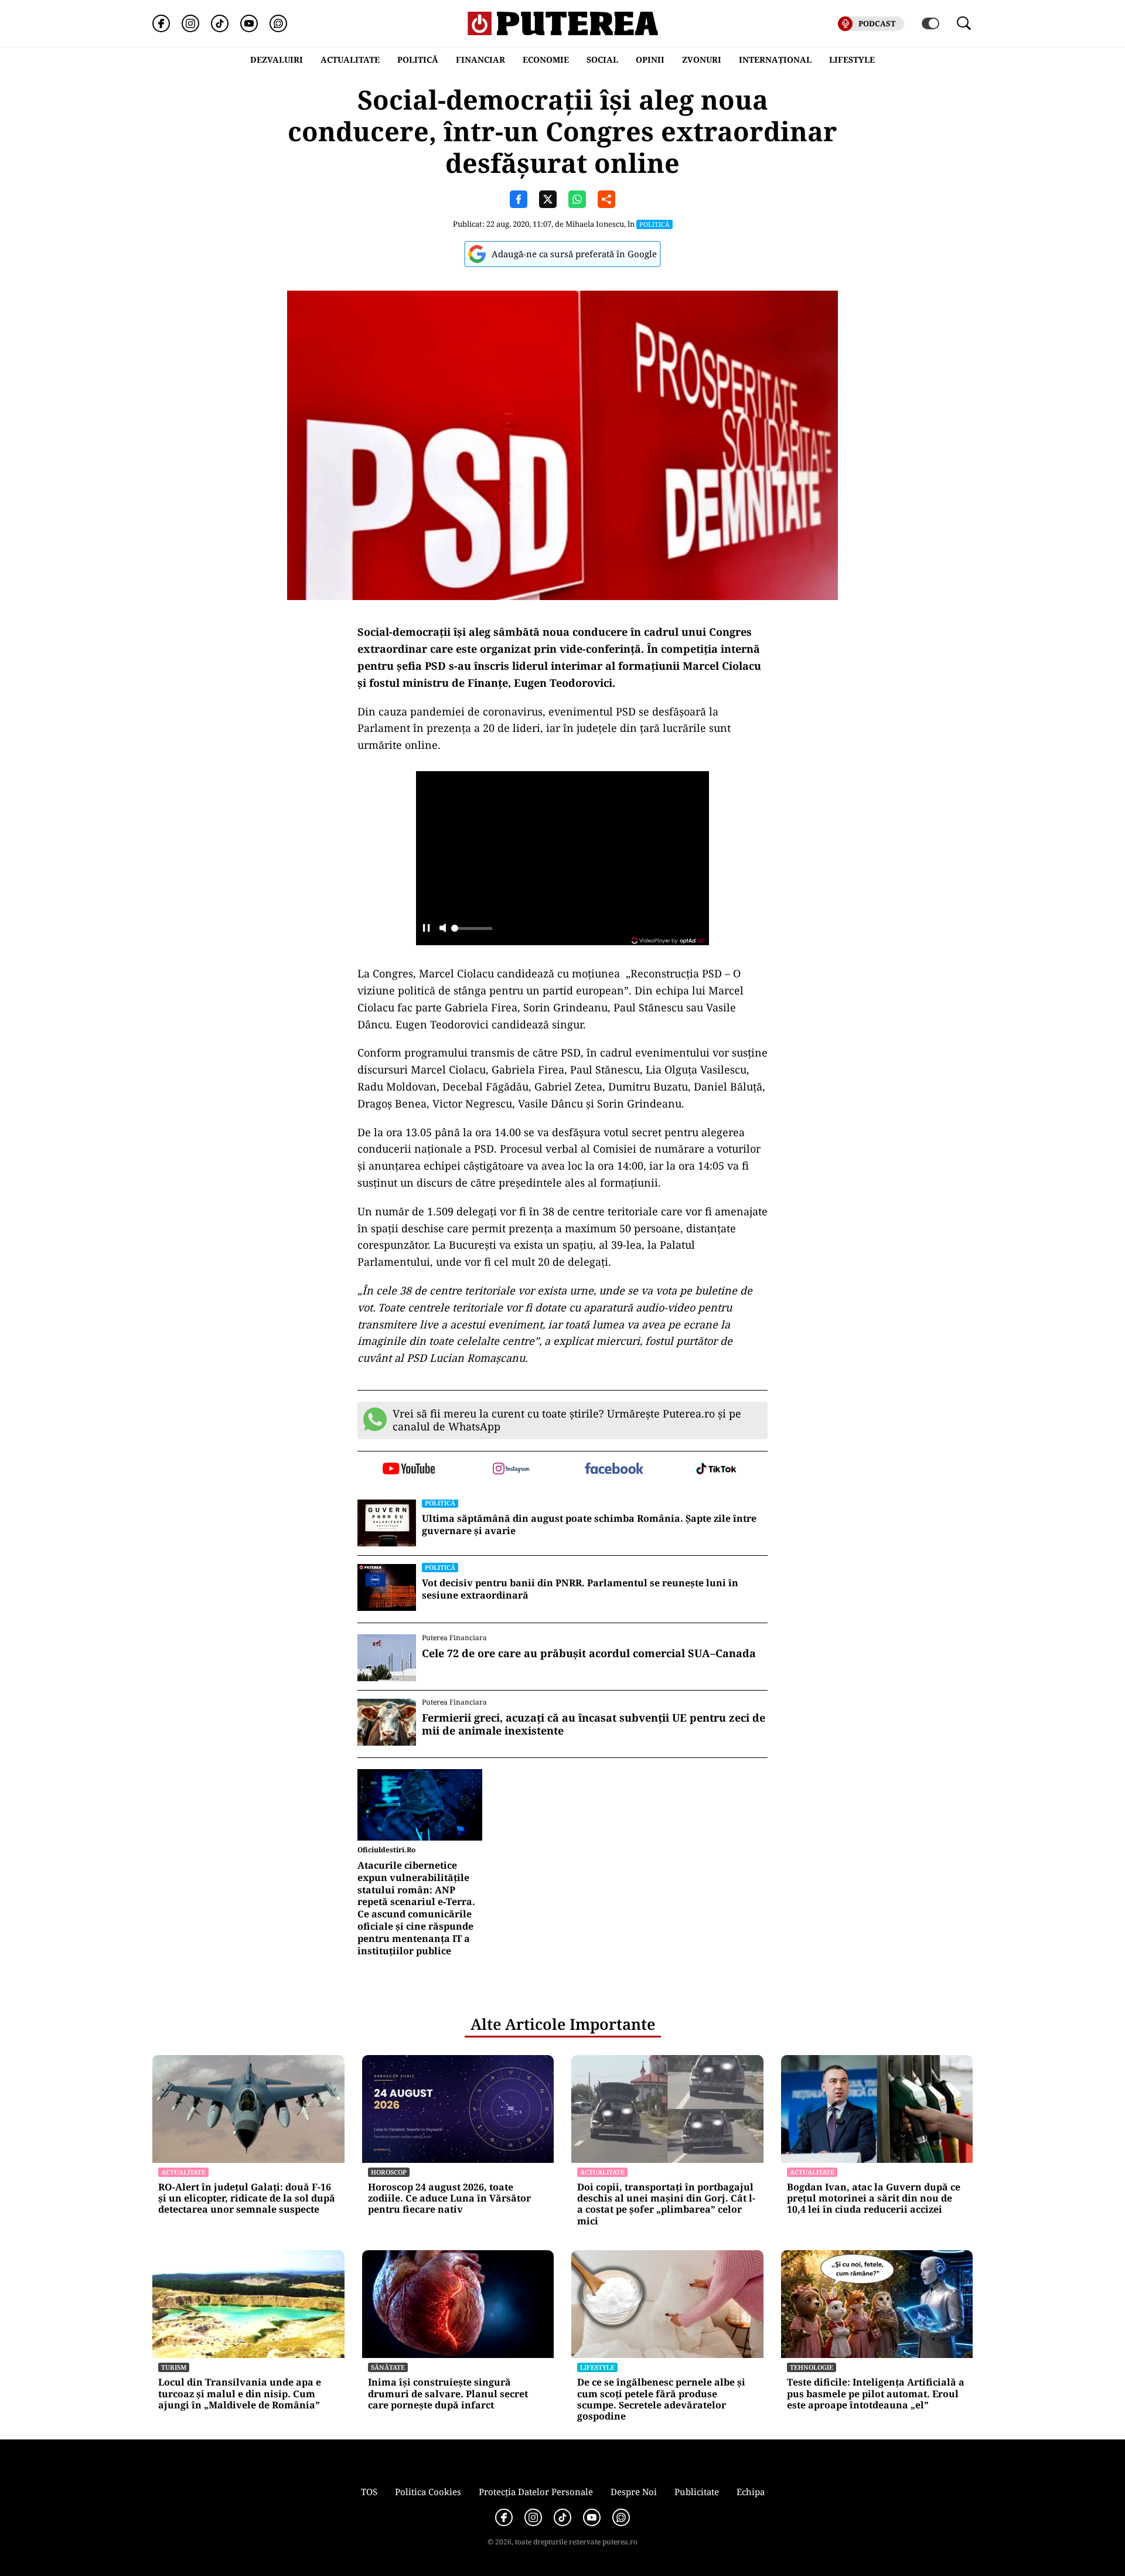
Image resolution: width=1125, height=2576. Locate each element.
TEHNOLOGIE (812, 2367)
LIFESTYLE (852, 59)
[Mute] (443, 929)
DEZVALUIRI (277, 59)
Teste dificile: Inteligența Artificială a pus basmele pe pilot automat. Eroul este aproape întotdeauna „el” (876, 2394)
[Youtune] (249, 23)
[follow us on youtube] (409, 1470)
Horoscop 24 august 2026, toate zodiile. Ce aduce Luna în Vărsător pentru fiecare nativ (449, 2199)
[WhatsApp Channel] (278, 23)
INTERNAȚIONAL (775, 59)
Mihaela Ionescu (595, 224)
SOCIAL (602, 59)
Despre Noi (634, 2492)
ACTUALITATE (350, 59)
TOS (369, 2492)
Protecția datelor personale (536, 2492)
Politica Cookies (428, 2492)
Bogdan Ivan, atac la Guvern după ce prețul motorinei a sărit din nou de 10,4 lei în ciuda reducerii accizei (874, 2199)
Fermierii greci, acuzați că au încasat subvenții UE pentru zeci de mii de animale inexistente (594, 1724)
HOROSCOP (389, 2172)
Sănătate (388, 2367)
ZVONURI (702, 59)
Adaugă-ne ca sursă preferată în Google (574, 254)
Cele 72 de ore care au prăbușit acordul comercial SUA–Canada (589, 1654)
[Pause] (426, 929)
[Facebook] (161, 23)
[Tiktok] (220, 23)
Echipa (751, 2492)
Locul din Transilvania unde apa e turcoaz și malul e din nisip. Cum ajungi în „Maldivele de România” (240, 2394)
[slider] (472, 932)
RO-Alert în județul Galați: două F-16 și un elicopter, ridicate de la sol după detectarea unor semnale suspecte (247, 2199)
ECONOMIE (546, 59)
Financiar (480, 59)
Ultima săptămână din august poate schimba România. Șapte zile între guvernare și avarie (589, 1525)
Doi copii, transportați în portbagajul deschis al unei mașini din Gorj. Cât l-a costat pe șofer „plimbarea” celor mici (666, 2204)
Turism (174, 2367)
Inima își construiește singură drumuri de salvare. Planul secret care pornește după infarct (448, 2394)
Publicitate (697, 2492)
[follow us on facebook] (614, 1469)
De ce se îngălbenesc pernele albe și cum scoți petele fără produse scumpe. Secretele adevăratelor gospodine (661, 2399)
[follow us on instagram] (511, 1470)
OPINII (650, 59)
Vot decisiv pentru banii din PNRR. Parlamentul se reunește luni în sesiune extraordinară (580, 1589)
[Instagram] (190, 23)
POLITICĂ (418, 59)
